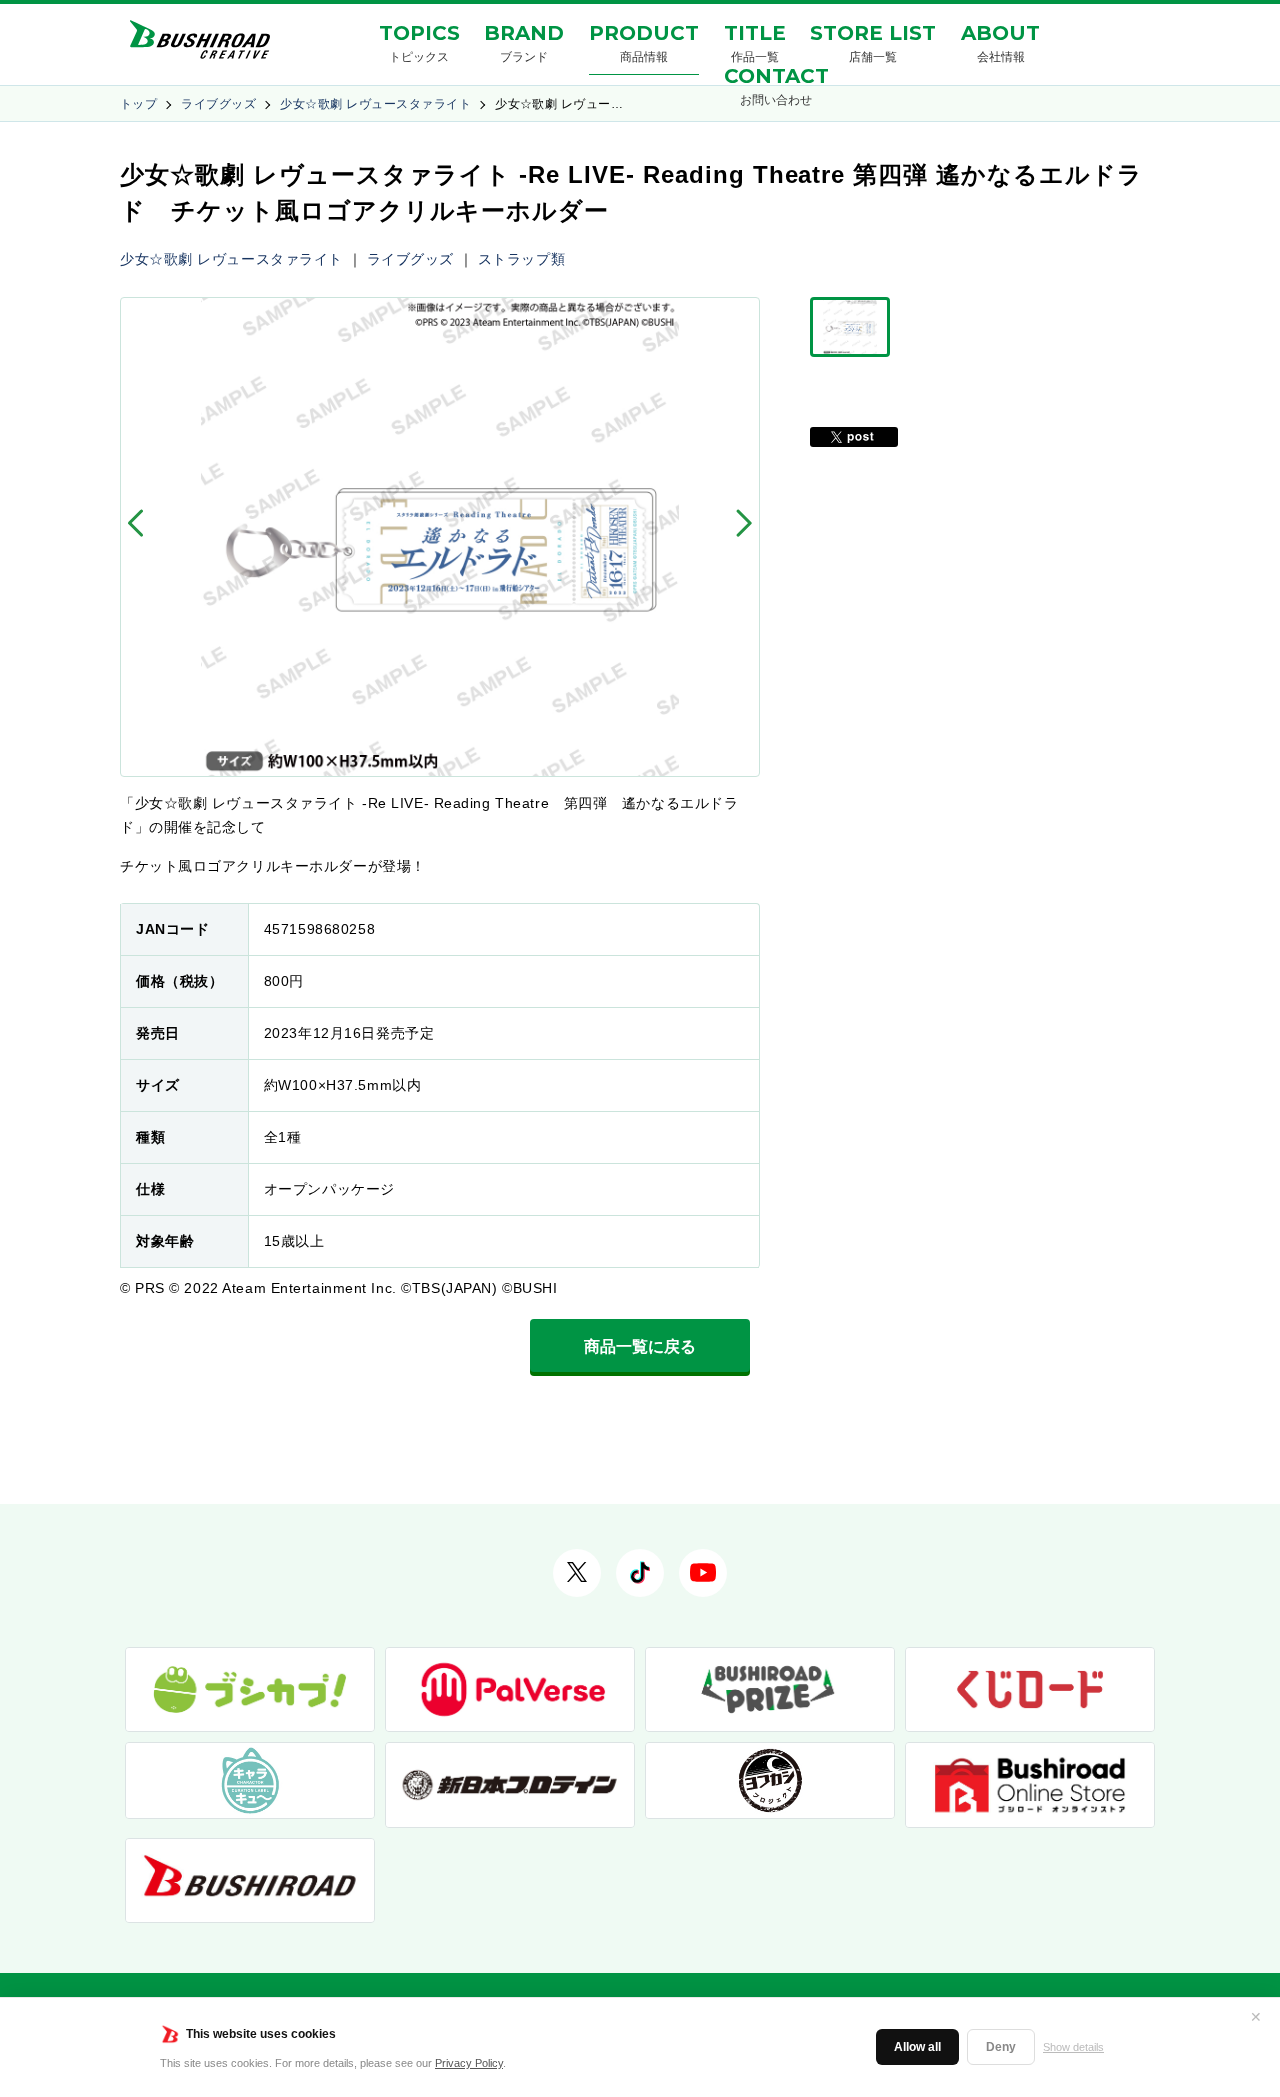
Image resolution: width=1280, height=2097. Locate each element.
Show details (1073, 2047)
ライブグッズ (218, 104)
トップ (138, 104)
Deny (1001, 2047)
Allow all (917, 2047)
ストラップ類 (521, 259)
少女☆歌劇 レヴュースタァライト (375, 104)
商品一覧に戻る (640, 1346)
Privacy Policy (469, 2063)
